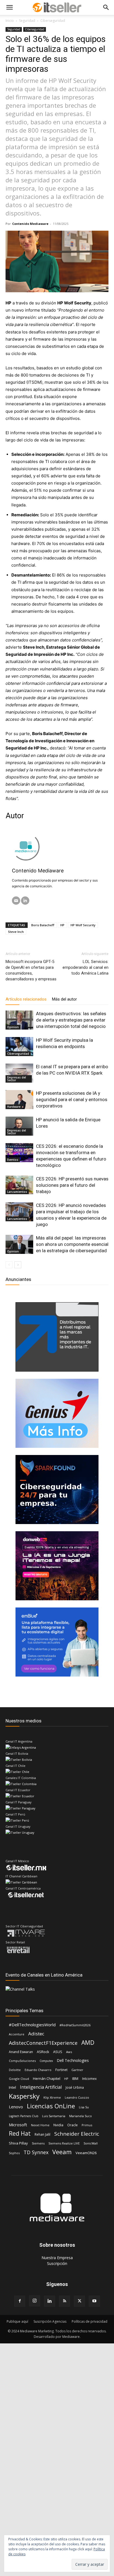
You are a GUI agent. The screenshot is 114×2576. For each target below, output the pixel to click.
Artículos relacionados (26, 999)
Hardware (14, 1107)
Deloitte (15, 2070)
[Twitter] (79, 2301)
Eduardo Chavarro (38, 2070)
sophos (14, 2153)
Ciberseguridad (53, 21)
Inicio (10, 21)
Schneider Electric (77, 2134)
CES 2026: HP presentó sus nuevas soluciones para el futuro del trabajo (72, 1185)
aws (69, 2052)
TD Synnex (36, 2152)
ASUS (58, 2052)
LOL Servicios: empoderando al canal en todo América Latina (85, 967)
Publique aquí (17, 2321)
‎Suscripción (57, 2263)
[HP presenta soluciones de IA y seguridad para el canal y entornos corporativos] (19, 1100)
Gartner (77, 2070)
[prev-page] (9, 1265)
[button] (9, 7)
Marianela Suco (81, 2116)
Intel (12, 2087)
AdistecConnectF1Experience (43, 2043)
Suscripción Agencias (50, 2321)
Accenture (17, 2034)
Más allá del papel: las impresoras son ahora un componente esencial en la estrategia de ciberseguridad (72, 1244)
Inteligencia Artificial (41, 2087)
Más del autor (64, 999)
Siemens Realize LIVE (64, 2143)
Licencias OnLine (51, 2106)
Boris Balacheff (43, 925)
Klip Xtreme (52, 2097)
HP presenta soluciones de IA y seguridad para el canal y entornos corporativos (72, 1099)
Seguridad (27, 21)
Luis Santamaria (54, 2116)
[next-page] (18, 1265)
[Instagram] (35, 2301)
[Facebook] (20, 2301)
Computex (46, 2061)
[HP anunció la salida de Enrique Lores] (19, 1126)
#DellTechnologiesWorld (32, 2025)
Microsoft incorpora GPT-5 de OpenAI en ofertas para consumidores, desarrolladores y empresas (31, 970)
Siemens (38, 2143)
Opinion (13, 1027)
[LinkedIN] (25, 901)
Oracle (72, 2125)
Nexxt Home (40, 2125)
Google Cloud (19, 2079)
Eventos (13, 1160)
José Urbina (75, 2087)
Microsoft (18, 2125)
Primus (87, 2125)
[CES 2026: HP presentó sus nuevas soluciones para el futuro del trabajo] (19, 1185)
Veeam (62, 2152)
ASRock (43, 2052)
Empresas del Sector (17, 1079)
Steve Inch (16, 932)
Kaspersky (24, 2096)
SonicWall (91, 2143)
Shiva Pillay (18, 2143)
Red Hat (20, 2134)
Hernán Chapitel (47, 2078)
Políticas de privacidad (90, 2321)
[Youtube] (94, 2301)
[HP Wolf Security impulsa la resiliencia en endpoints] (19, 1047)
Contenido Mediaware (30, 224)
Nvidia (58, 2125)
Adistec (36, 2034)
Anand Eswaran (21, 2052)
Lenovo (16, 2107)
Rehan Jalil (42, 2134)
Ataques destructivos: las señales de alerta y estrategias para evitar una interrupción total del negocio (71, 1020)
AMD (88, 2043)
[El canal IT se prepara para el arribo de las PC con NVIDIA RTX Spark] (19, 1073)
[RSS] (64, 2301)
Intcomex (89, 2079)
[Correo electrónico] (16, 901)
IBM (75, 2078)
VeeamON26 (86, 2153)
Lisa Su (84, 2107)
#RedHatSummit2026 (75, 2025)
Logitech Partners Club (24, 2116)
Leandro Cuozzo (77, 2097)
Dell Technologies (73, 2060)
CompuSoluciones (22, 2061)
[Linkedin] (50, 2301)
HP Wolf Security (83, 925)
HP (62, 925)
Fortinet (61, 2070)
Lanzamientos (17, 1192)
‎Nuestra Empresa (57, 2258)
